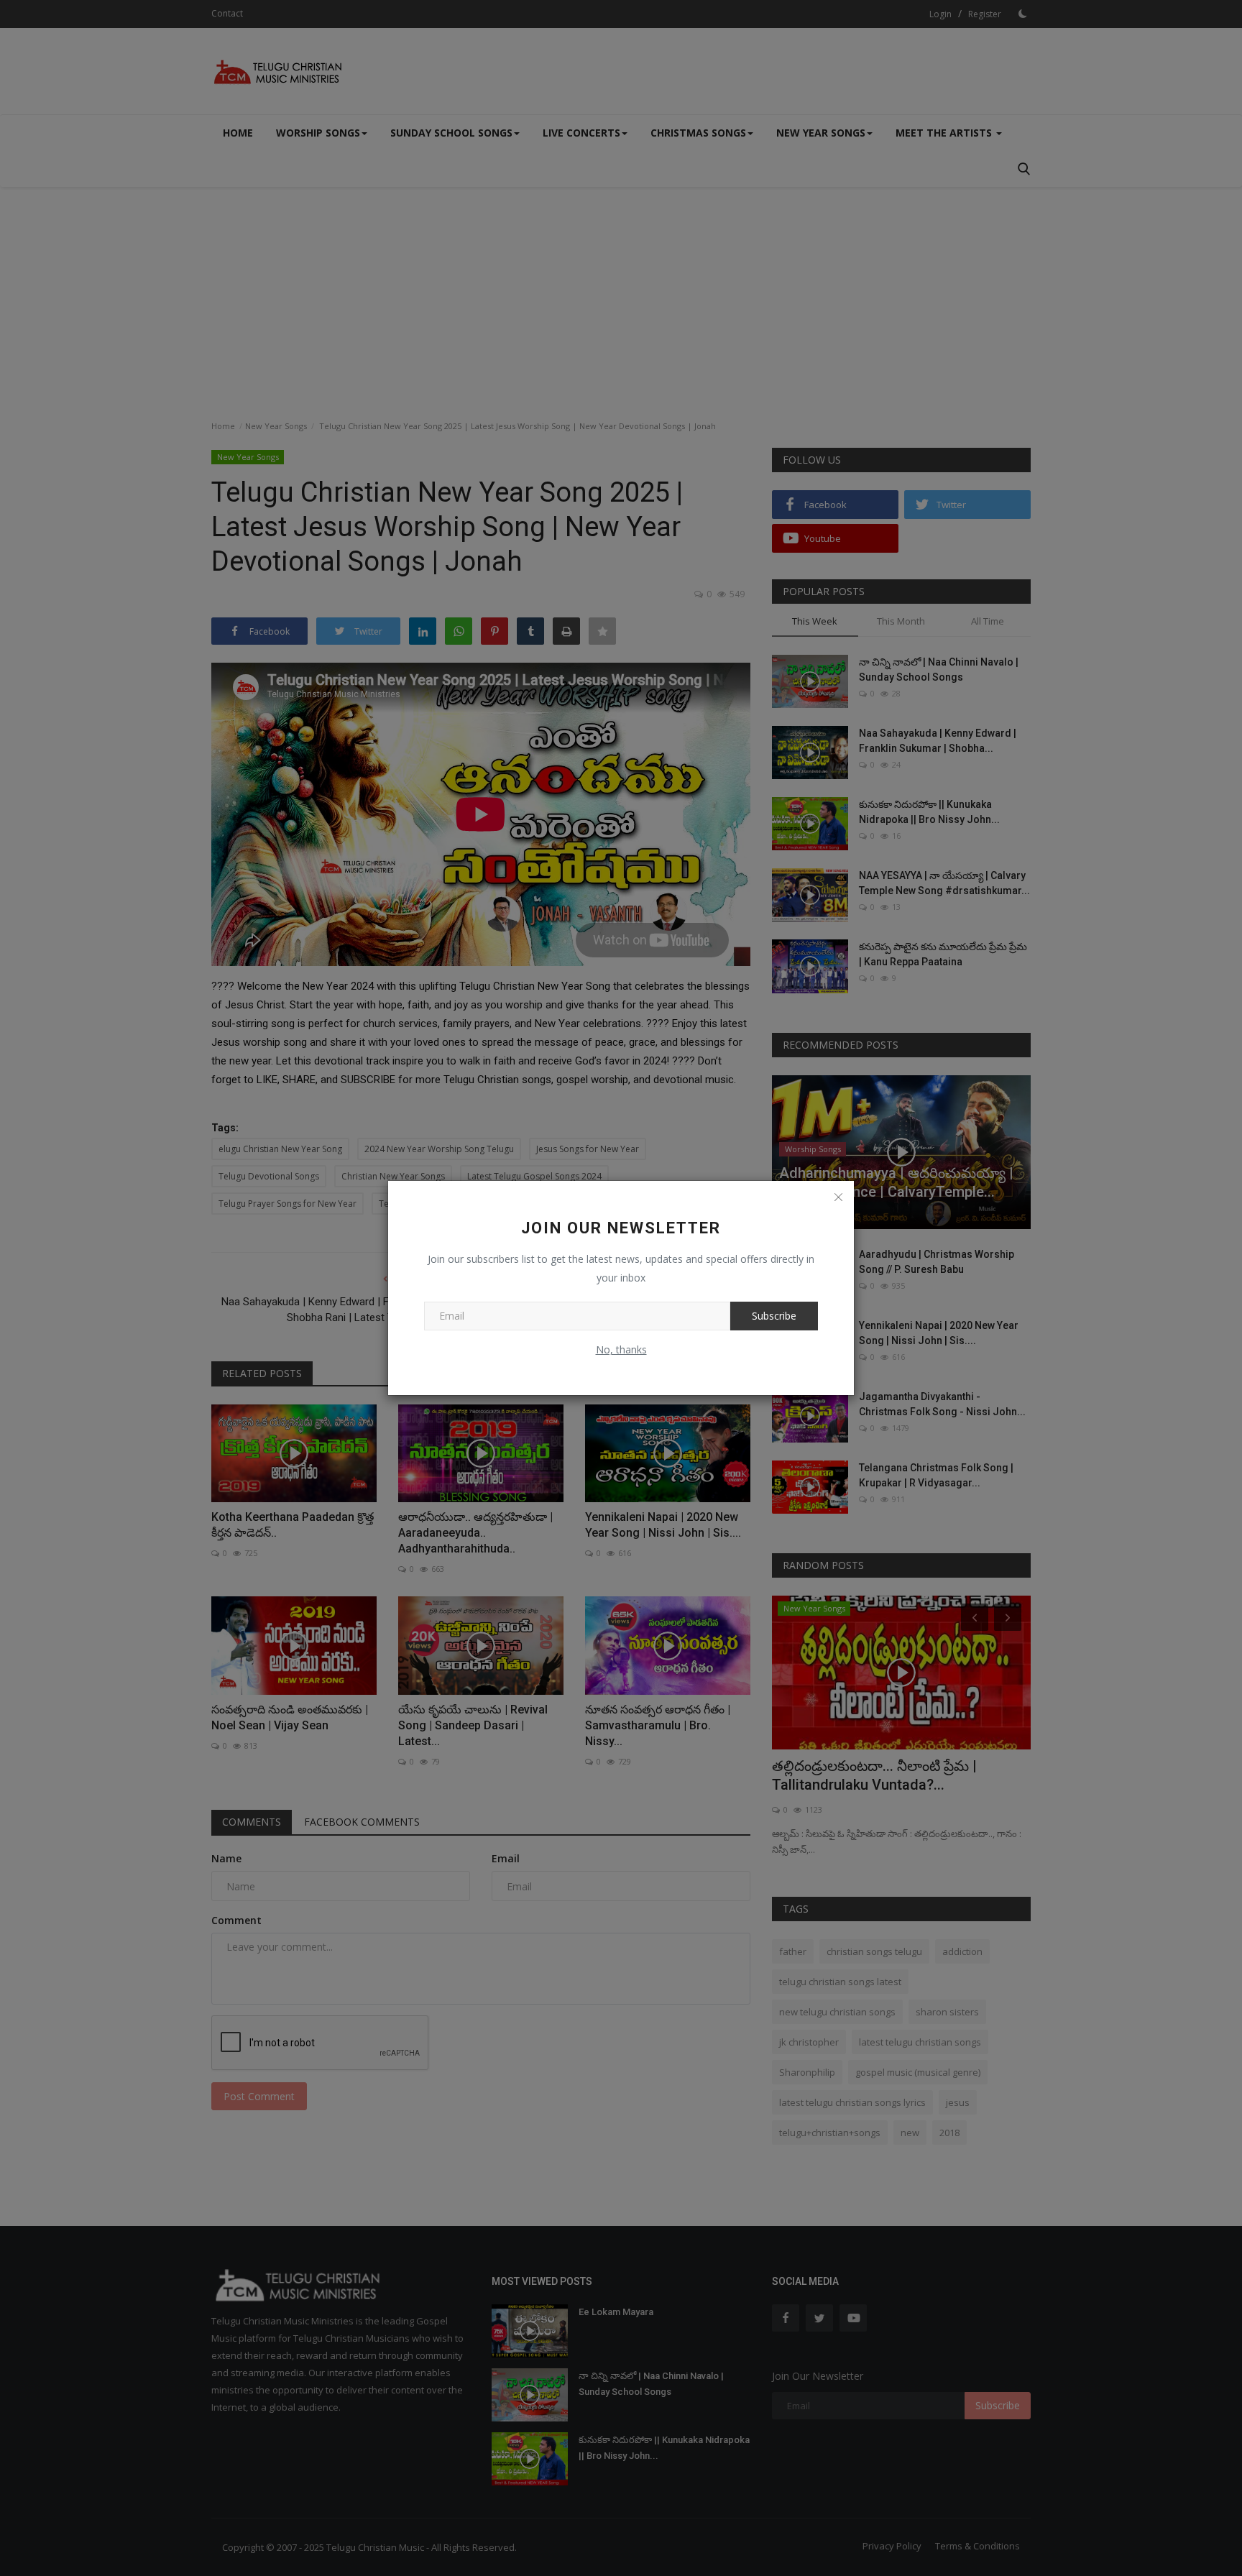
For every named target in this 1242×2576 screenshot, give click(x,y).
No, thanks (621, 1349)
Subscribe (774, 1316)
